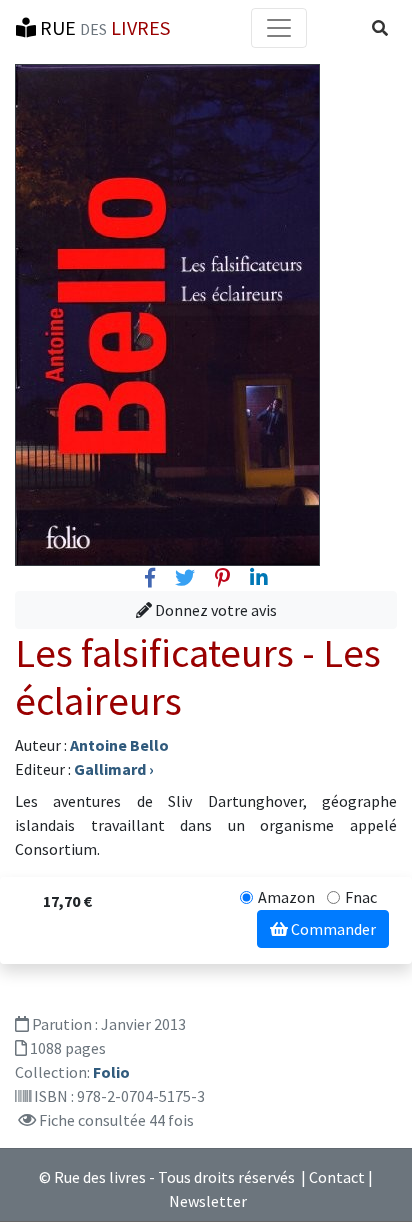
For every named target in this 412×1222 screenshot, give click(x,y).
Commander (332, 929)
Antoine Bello (119, 745)
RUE (103, 27)
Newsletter (208, 1201)
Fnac (361, 897)
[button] (380, 28)
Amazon (286, 897)
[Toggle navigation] (279, 28)
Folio (111, 1072)
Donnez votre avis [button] (214, 610)
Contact (337, 1177)
